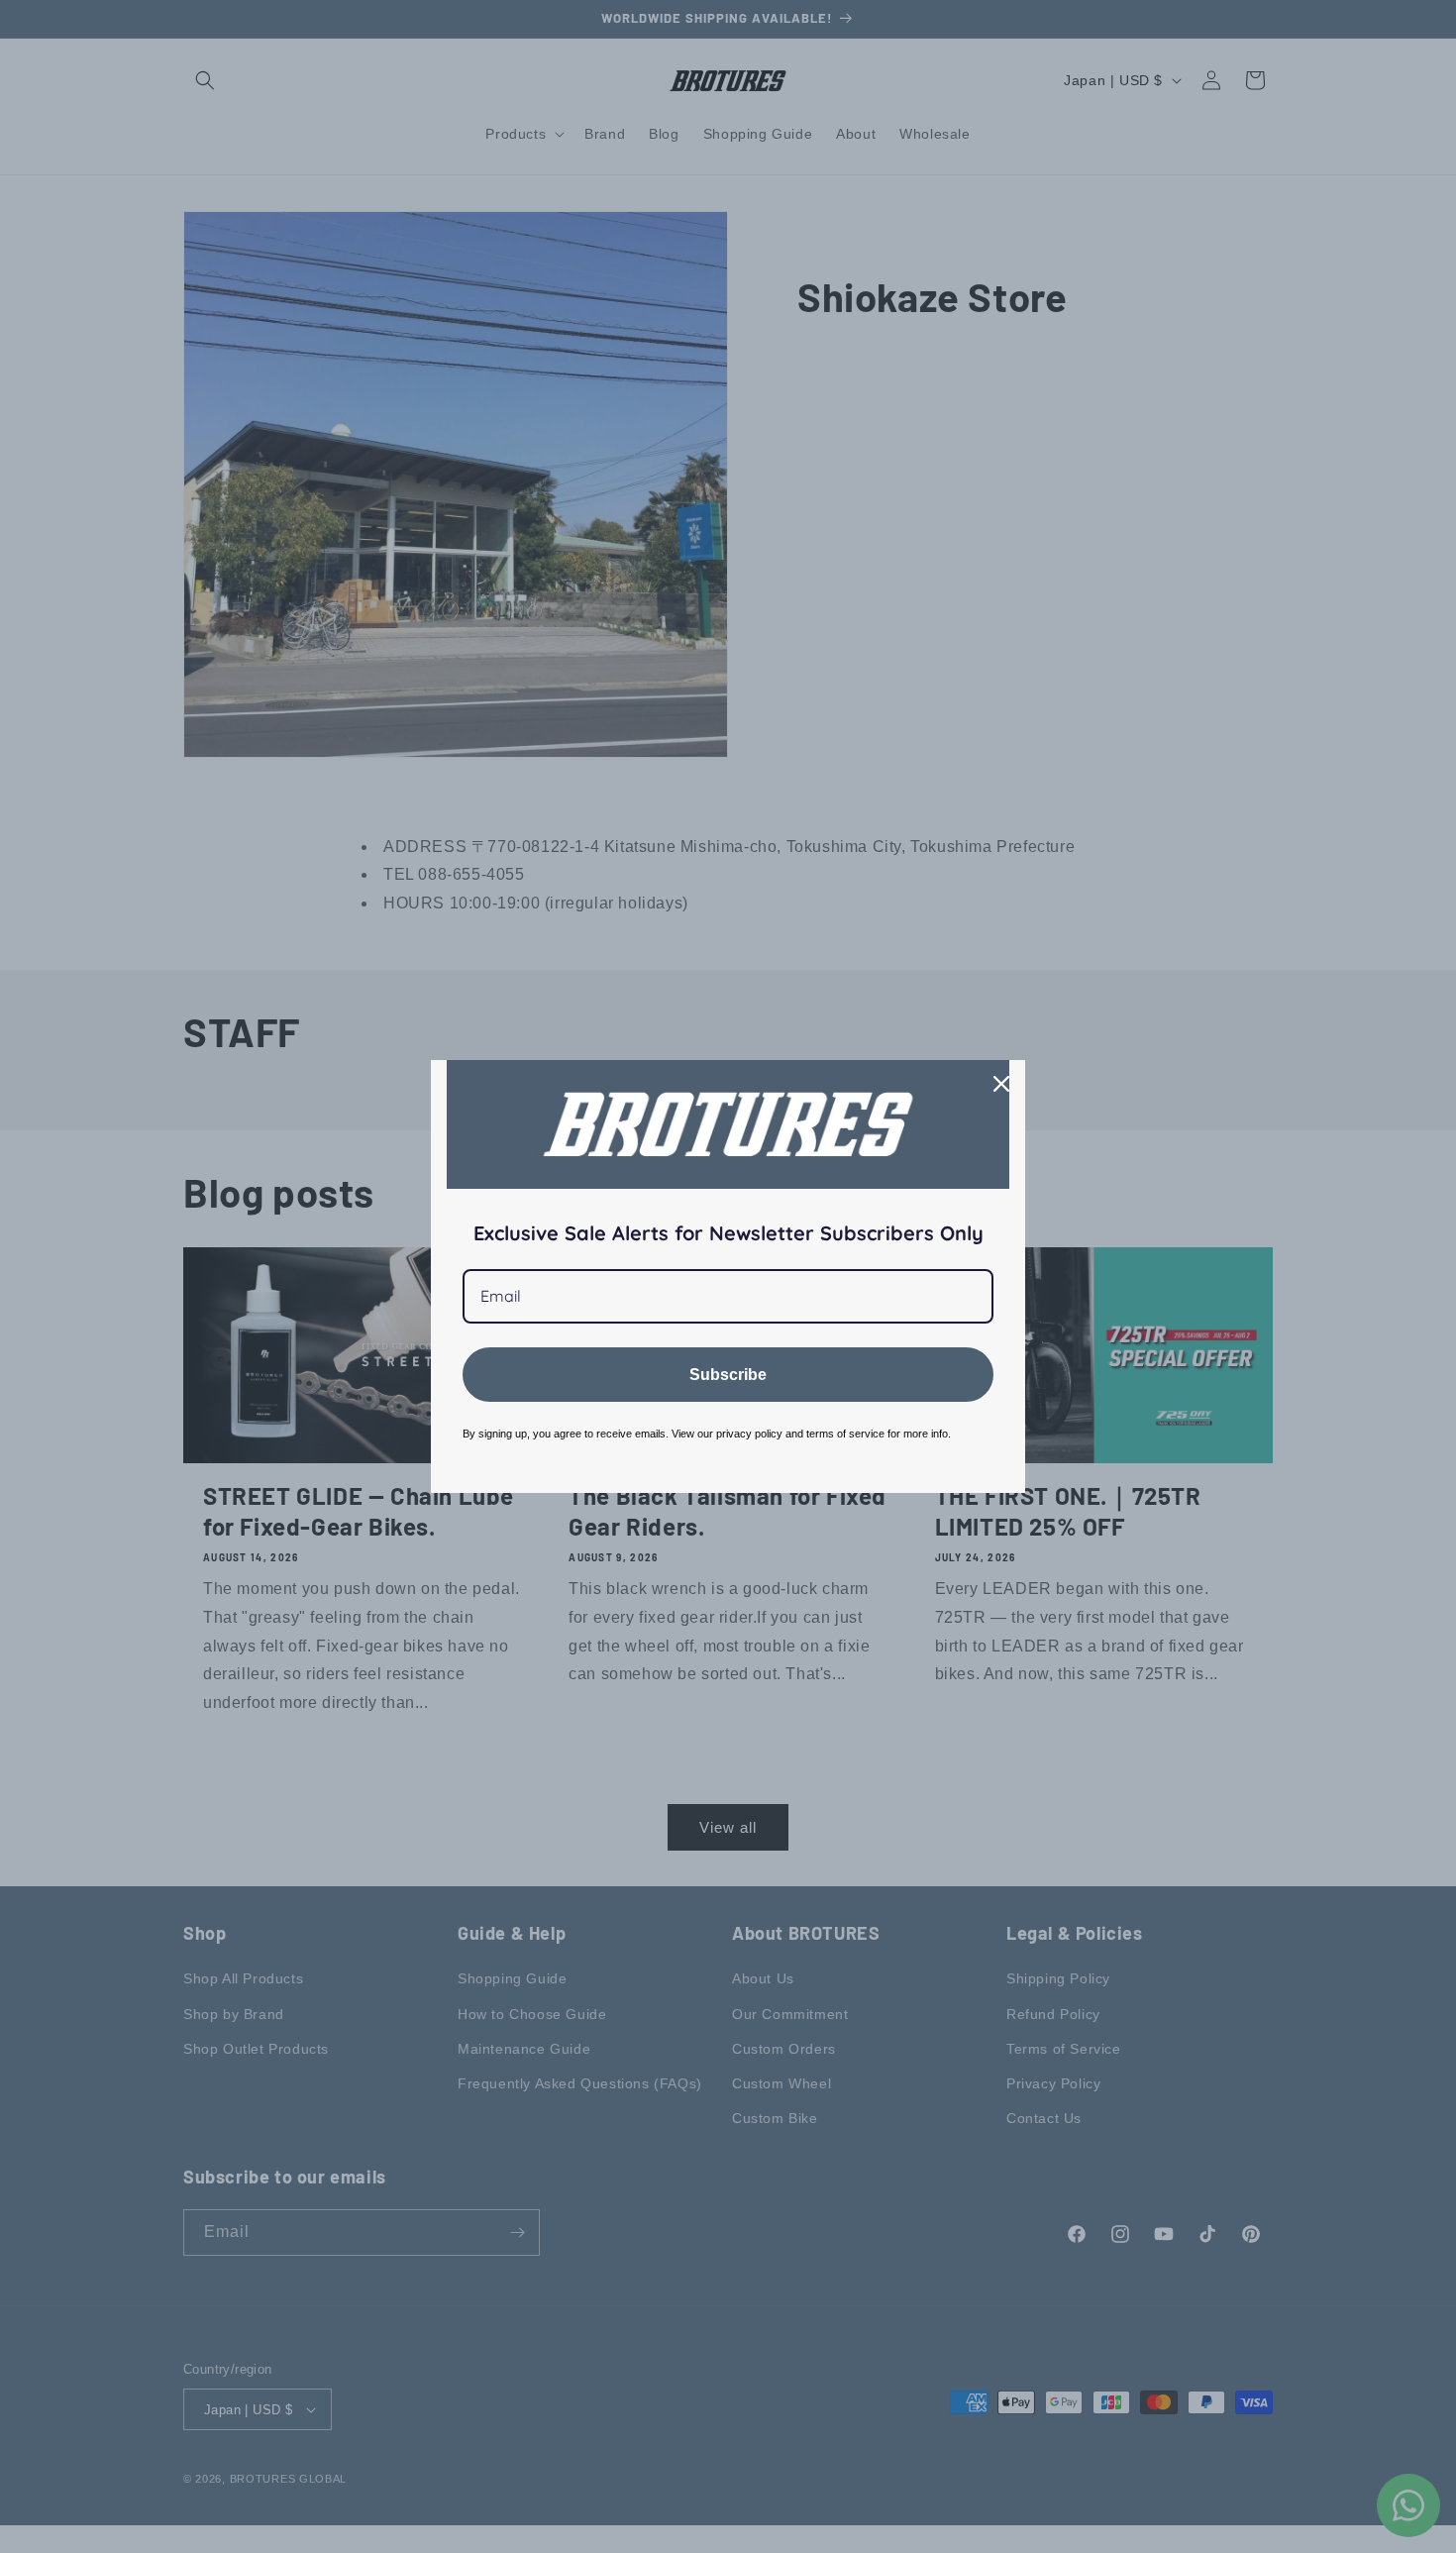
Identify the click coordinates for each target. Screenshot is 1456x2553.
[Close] (1001, 1084)
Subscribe (728, 1375)
